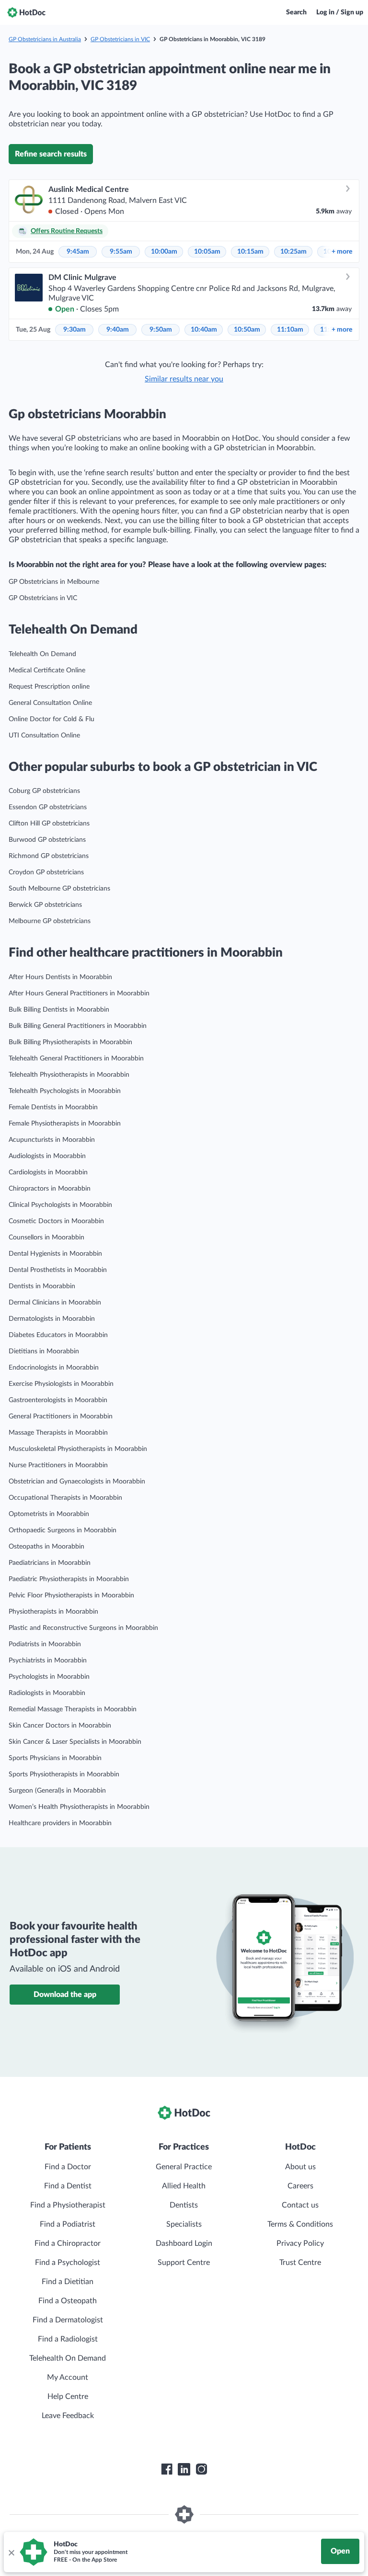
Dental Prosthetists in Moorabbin (58, 1270)
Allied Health (184, 2186)
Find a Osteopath (68, 2301)
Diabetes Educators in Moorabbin (58, 1335)
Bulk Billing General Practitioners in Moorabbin (78, 1026)
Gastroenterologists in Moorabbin (58, 1400)
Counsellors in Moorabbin (46, 1238)
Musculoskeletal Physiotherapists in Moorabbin (78, 1449)
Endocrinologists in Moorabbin (54, 1368)
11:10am (290, 330)
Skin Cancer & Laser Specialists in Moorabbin (75, 1742)
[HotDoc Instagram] (201, 2469)
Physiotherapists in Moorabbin (53, 1612)
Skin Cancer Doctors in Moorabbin (60, 1726)
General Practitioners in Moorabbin (61, 1416)
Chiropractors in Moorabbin (50, 1189)
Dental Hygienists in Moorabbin (55, 1254)
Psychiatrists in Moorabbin (48, 1661)
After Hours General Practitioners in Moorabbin (79, 993)
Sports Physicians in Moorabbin (55, 1758)
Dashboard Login (184, 2243)
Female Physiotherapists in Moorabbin (65, 1124)
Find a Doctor (68, 2167)
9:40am (118, 330)
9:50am (161, 330)
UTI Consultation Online (44, 736)
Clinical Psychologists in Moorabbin (60, 1205)
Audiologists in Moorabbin (47, 1156)
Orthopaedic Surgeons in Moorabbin (63, 1530)
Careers (300, 2186)
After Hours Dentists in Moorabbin (60, 977)
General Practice (184, 2167)
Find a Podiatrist (68, 2224)
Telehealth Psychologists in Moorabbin (65, 1091)
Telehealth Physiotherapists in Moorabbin (69, 1075)
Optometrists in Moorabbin (49, 1514)
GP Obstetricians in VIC (120, 39)
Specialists (184, 2224)
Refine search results (51, 154)
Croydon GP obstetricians (46, 872)
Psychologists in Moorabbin (49, 1677)
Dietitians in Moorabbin (44, 1351)
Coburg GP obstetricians (44, 791)
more (342, 252)
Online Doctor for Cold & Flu (52, 719)
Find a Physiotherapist (68, 2205)
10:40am (204, 330)
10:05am (207, 252)
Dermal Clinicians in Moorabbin (55, 1303)
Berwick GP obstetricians (45, 905)
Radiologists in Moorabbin (47, 1693)
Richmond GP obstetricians (49, 856)
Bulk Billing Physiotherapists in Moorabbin (70, 1042)
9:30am (75, 330)
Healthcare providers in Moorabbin (60, 1823)
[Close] (11, 2552)
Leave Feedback (68, 2416)
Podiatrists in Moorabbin (45, 1644)
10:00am (164, 252)
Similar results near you (184, 379)
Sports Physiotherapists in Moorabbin (64, 1774)
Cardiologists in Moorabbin (48, 1172)
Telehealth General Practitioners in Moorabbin (76, 1059)
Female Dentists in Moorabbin (53, 1107)
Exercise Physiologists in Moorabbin (61, 1384)
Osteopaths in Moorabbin (46, 1547)
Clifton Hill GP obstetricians (49, 824)
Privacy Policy (300, 2243)
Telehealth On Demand (42, 654)
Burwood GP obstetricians (47, 840)
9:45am (78, 252)
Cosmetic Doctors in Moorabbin (56, 1221)
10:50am (247, 330)
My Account (68, 2377)
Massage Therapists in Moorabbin (58, 1433)
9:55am (121, 252)
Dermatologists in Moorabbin (52, 1319)
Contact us (300, 2205)
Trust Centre (300, 2263)
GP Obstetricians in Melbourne (54, 582)
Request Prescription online (49, 687)
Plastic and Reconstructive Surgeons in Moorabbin (83, 1628)
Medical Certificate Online (47, 670)
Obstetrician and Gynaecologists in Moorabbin (77, 1482)
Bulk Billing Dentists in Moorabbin (59, 1010)
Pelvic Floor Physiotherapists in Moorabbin (71, 1595)
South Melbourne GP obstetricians (59, 889)
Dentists (184, 2205)
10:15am (250, 252)
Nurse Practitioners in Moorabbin (58, 1465)
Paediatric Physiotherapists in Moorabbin (69, 1579)
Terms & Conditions (300, 2224)
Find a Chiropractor (68, 2243)
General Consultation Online (50, 703)
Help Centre (68, 2397)
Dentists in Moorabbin (42, 1286)
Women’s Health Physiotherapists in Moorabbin (79, 1807)
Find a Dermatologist (68, 2320)
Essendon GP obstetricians (48, 807)
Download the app (65, 1995)
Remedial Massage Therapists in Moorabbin (73, 1709)
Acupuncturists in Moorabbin (52, 1140)
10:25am (293, 252)
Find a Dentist (68, 2186)
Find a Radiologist (68, 2339)
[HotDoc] (26, 12)
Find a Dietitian (68, 2282)
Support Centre (184, 2263)
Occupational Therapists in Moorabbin (65, 1498)
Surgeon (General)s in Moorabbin (57, 1791)
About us (300, 2167)
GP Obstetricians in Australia (45, 39)
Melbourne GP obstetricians (50, 921)
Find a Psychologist (68, 2263)
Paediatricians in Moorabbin (50, 1563)
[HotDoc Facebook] (167, 2469)
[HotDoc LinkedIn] (184, 2469)
